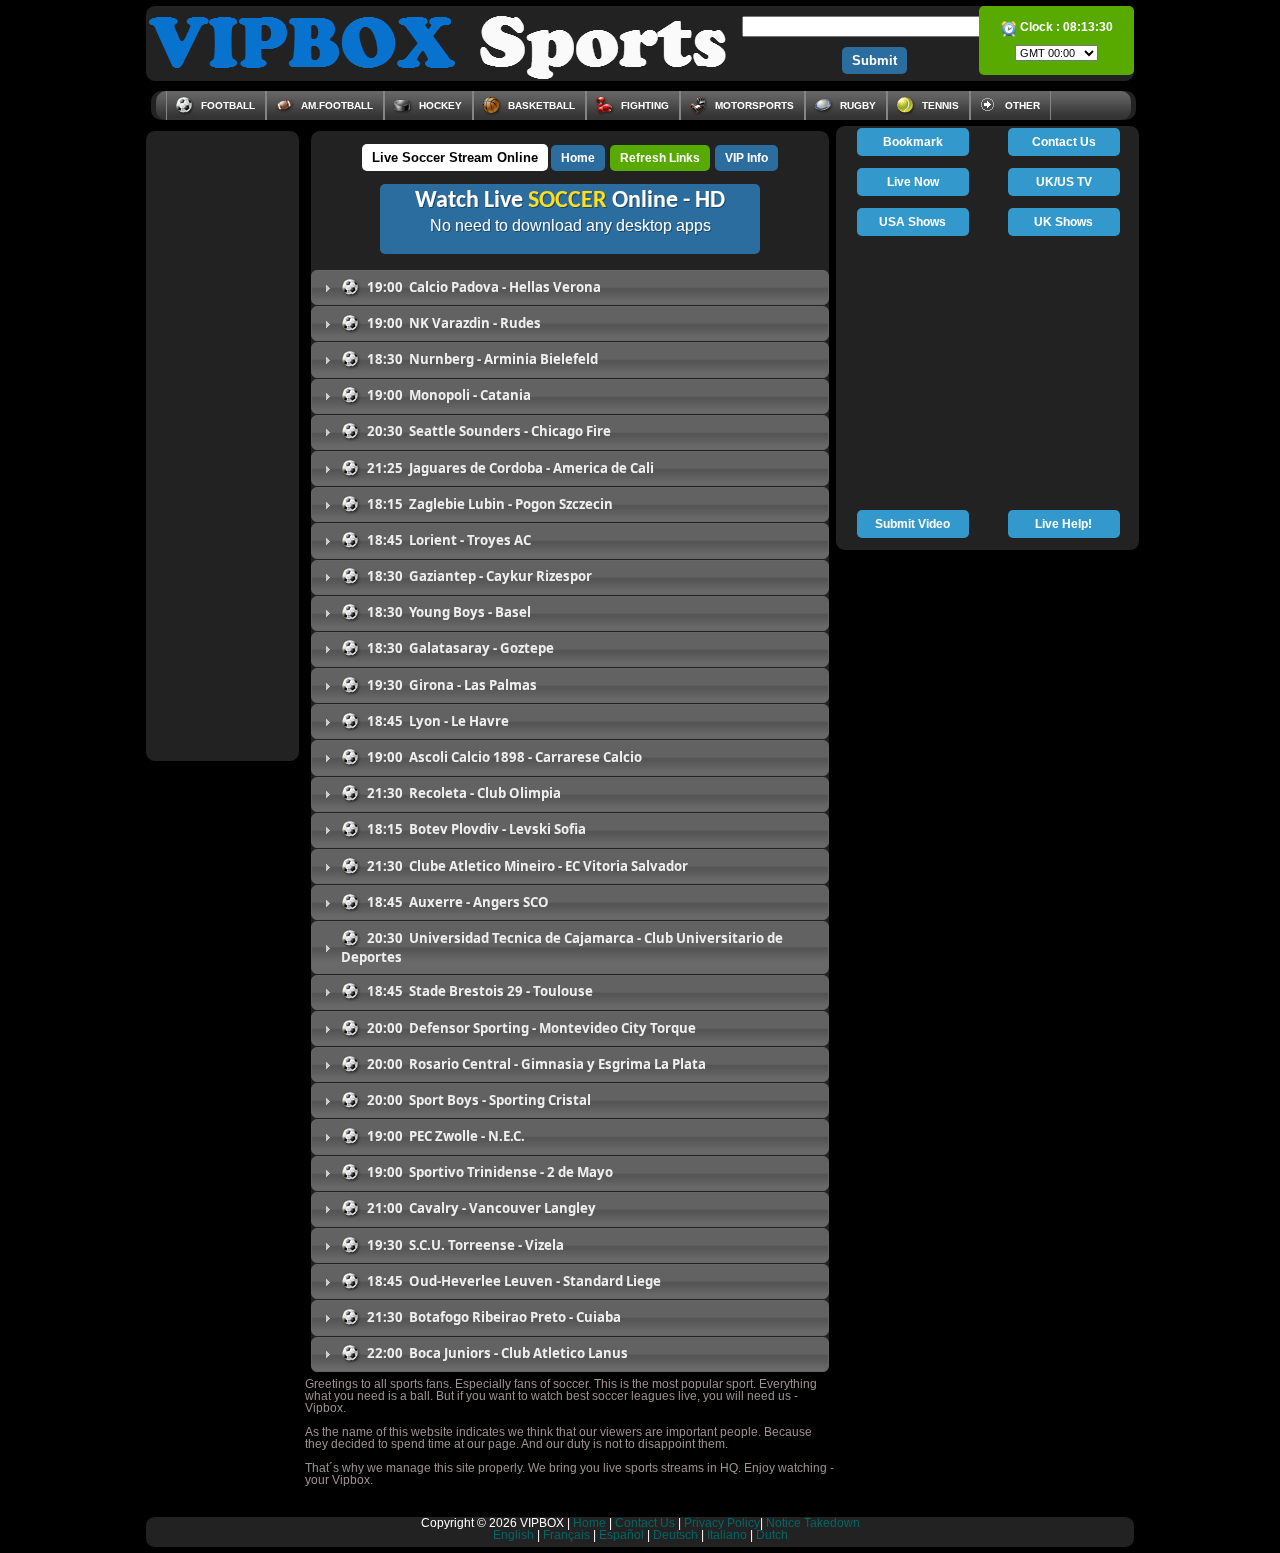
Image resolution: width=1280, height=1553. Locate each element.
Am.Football (335, 105)
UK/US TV (1064, 182)
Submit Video (912, 524)
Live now (913, 182)
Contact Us (1064, 142)
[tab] (570, 287)
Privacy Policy (722, 1523)
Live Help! (1063, 524)
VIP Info (746, 158)
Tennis (939, 105)
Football (226, 105)
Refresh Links (660, 158)
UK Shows (1063, 222)
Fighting (643, 105)
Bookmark (913, 142)
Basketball (540, 105)
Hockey (439, 105)
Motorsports (753, 105)
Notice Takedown (813, 1523)
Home (578, 158)
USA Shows (912, 222)
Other (1021, 105)
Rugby (856, 105)
